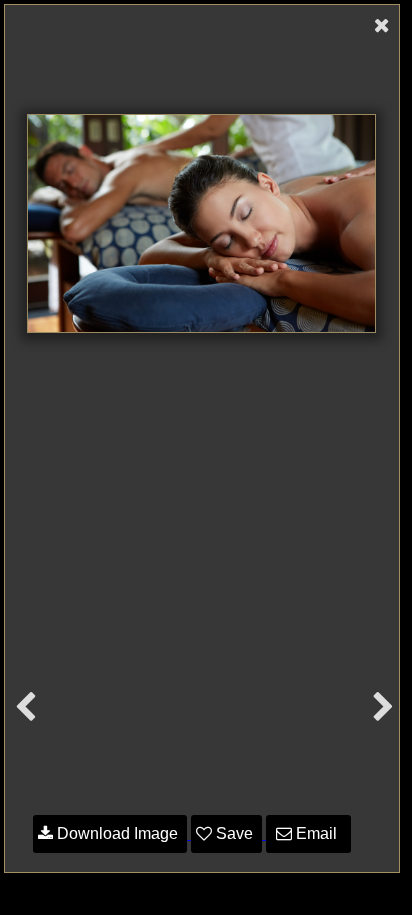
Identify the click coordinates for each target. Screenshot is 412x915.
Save (234, 833)
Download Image (117, 833)
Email (316, 833)
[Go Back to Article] (382, 25)
